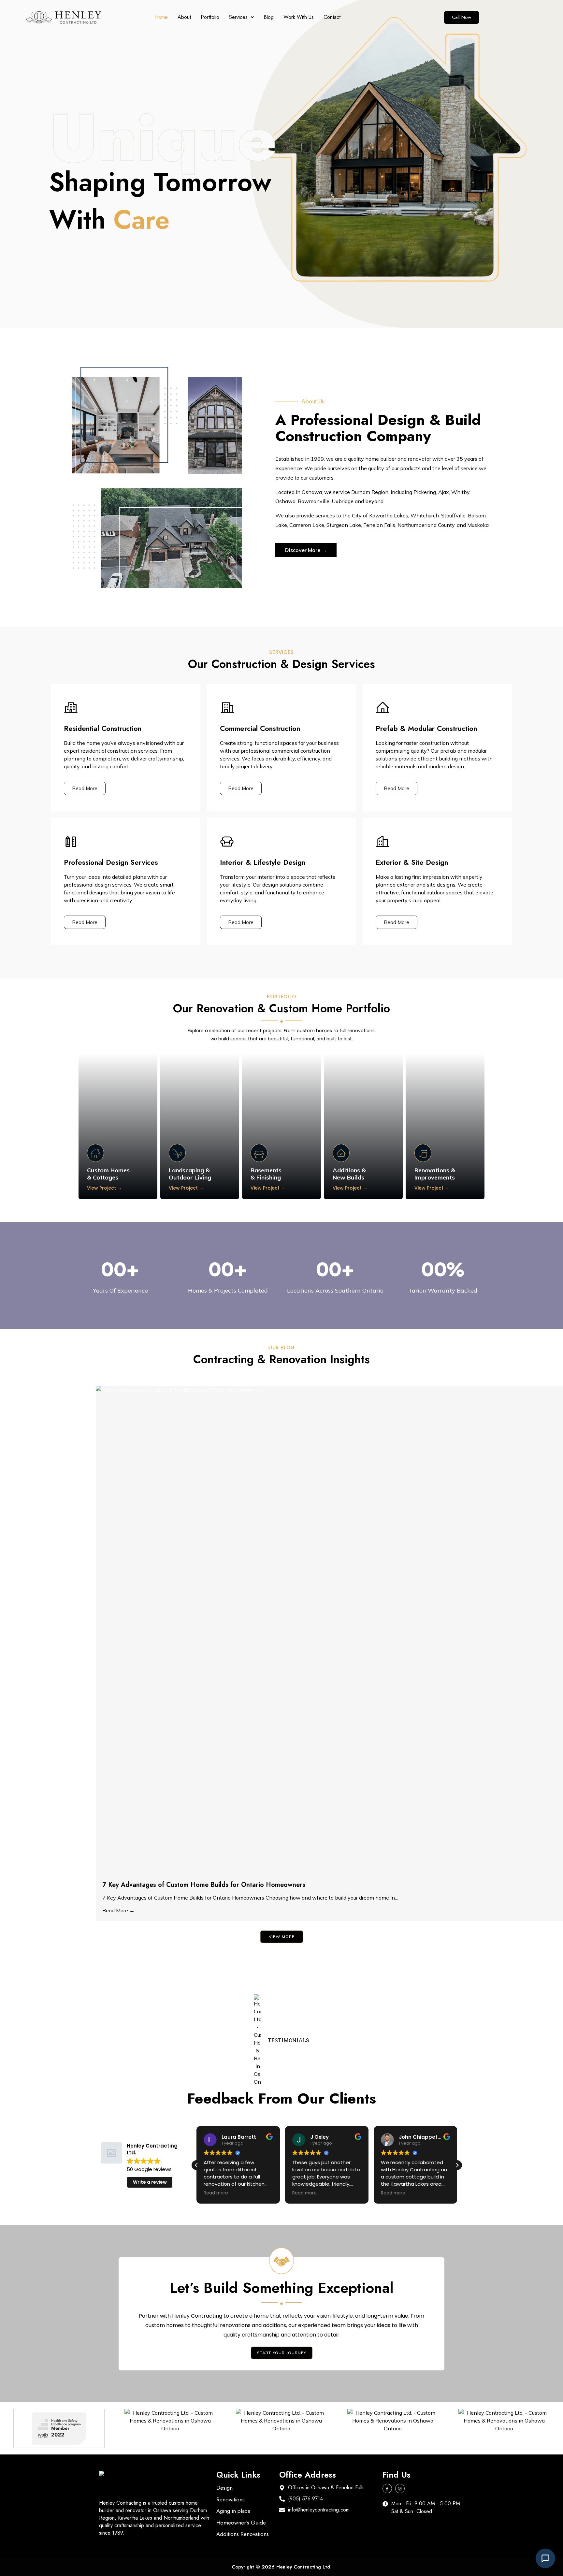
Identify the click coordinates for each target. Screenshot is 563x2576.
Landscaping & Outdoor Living (190, 1174)
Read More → (118, 1910)
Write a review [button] (150, 2182)
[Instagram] (400, 2489)
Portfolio (210, 17)
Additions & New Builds (349, 1174)
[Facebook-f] (387, 2489)
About (184, 17)
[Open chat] (545, 2558)
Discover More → (306, 550)
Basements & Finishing (266, 1174)
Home (161, 17)
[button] (241, 17)
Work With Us (299, 17)
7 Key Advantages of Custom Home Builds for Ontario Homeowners (204, 1885)
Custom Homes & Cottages (108, 1174)
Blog (269, 17)
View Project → (104, 1188)
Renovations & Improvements (435, 1174)
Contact (332, 17)
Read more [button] (216, 2193)
